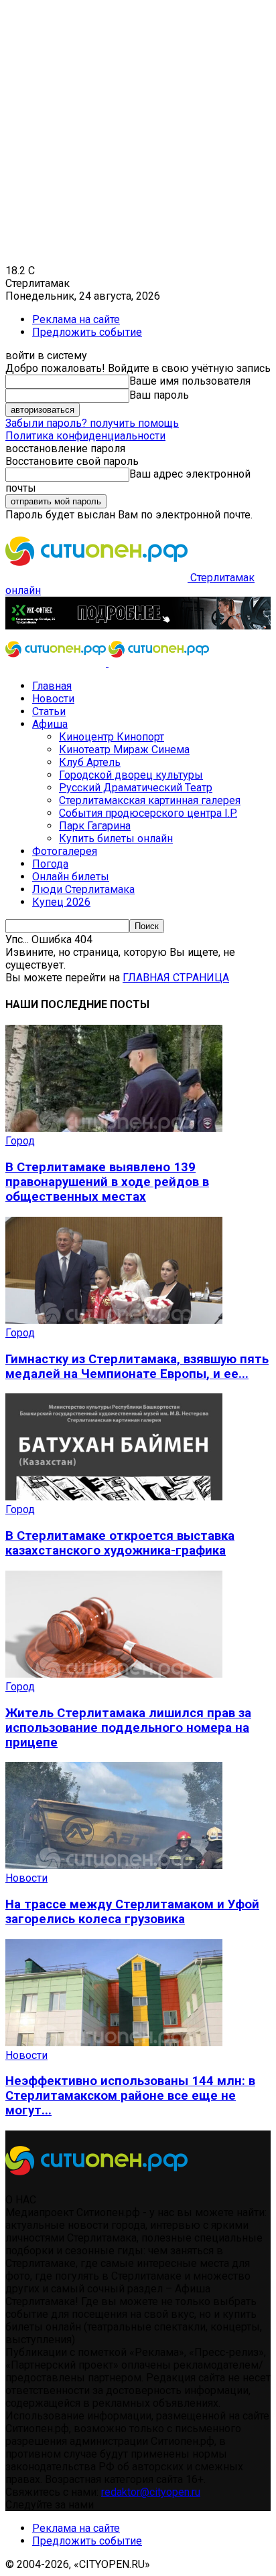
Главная (52, 686)
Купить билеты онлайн (116, 838)
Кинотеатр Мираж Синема (124, 750)
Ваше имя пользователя (190, 381)
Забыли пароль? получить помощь (92, 423)
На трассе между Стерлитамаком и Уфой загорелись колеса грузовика (132, 1912)
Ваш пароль (159, 395)
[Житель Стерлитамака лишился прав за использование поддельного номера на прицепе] (114, 1674)
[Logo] (57, 663)
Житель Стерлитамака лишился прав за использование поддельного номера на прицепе (128, 1728)
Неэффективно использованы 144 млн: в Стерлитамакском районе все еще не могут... (130, 2096)
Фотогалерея (65, 851)
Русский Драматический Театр (136, 788)
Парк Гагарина (95, 826)
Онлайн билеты (71, 877)
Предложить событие (87, 332)
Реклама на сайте (76, 319)
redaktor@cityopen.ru (151, 2492)
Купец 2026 (61, 902)
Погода (50, 864)
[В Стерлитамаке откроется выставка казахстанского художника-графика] (114, 1497)
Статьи (49, 711)
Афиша (50, 724)
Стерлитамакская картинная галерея (150, 800)
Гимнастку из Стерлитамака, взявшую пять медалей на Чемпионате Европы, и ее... (137, 1367)
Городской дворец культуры (131, 775)
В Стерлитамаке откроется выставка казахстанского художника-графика (120, 1543)
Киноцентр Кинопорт (112, 737)
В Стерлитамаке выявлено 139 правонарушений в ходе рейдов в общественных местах (107, 1182)
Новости (53, 699)
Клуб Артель (90, 762)
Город (20, 1141)
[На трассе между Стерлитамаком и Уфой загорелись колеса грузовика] (114, 1865)
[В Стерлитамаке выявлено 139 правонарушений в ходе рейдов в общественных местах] (114, 1128)
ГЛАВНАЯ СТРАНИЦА (176, 978)
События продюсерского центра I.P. (148, 813)
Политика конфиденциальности (85, 436)
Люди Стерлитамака (83, 889)
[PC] (138, 626)
